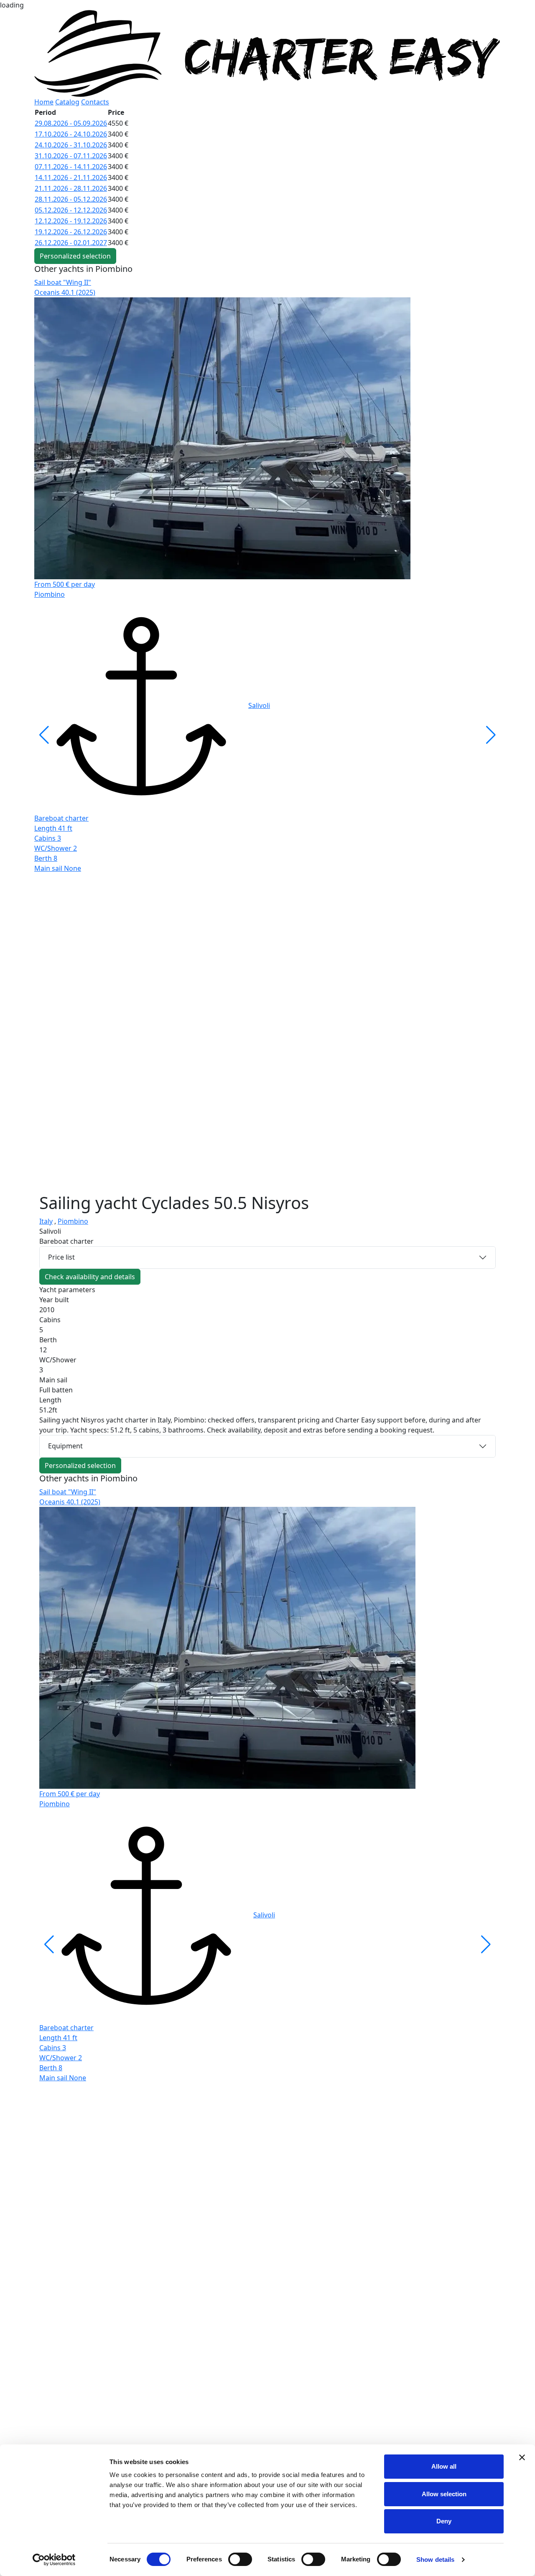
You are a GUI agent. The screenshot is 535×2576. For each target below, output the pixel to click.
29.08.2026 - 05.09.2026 (71, 123)
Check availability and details (90, 1277)
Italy (46, 1221)
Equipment (65, 1446)
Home (44, 102)
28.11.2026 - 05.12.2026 (71, 199)
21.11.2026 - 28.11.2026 (71, 188)
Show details (435, 2560)
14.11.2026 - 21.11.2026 (71, 177)
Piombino (73, 1221)
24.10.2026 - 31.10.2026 (71, 145)
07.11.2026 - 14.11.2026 (71, 167)
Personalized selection (75, 256)
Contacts (95, 102)
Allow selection (444, 2494)
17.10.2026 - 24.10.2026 (71, 134)
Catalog (67, 102)
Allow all (444, 2466)
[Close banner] (522, 2457)
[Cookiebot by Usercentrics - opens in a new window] (54, 2560)
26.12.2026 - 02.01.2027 (71, 243)
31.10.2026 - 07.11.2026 (71, 156)
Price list (61, 1257)
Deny (444, 2521)
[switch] (240, 2559)
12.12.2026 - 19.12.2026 (71, 221)
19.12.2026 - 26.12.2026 (71, 232)
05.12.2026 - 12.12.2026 (71, 210)
